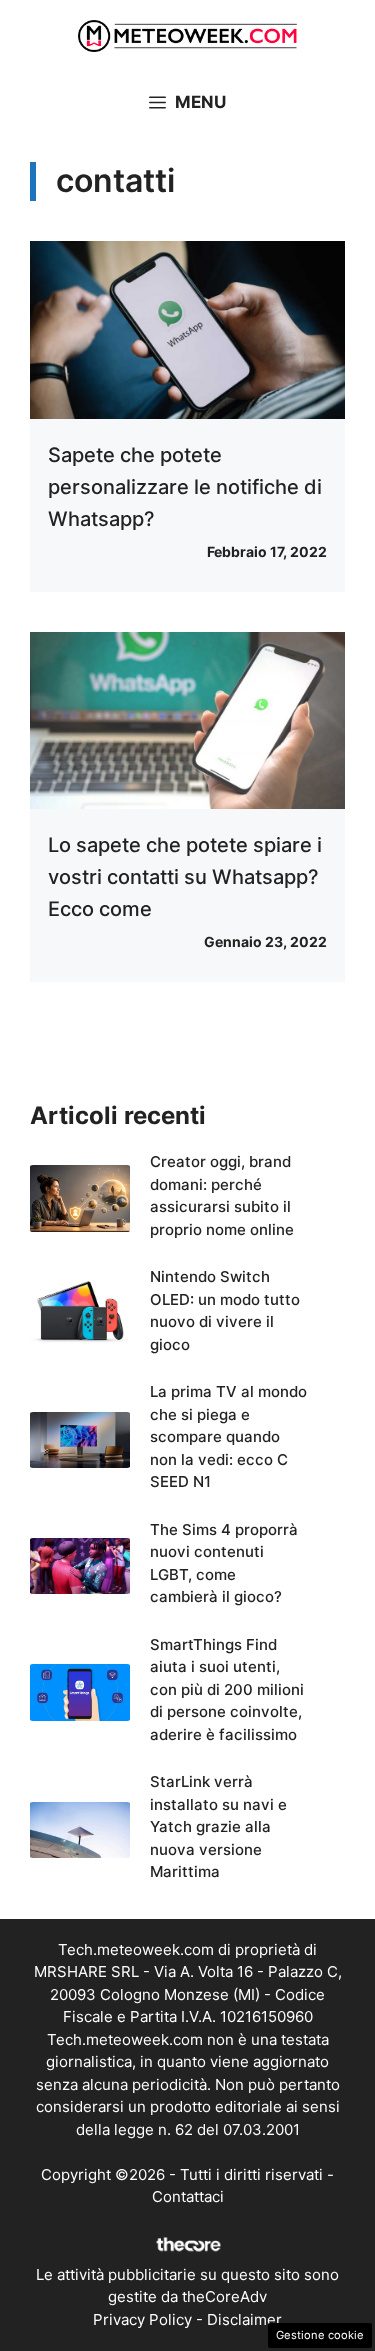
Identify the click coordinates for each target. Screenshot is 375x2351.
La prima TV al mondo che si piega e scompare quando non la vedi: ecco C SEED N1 (228, 1436)
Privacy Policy (142, 2319)
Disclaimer (244, 2319)
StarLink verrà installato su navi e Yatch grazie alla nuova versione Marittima (218, 1826)
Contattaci (188, 2196)
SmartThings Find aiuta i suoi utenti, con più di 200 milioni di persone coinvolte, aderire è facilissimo (227, 1689)
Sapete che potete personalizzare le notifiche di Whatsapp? (185, 487)
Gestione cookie (320, 2335)
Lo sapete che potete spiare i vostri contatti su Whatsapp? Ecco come (185, 877)
